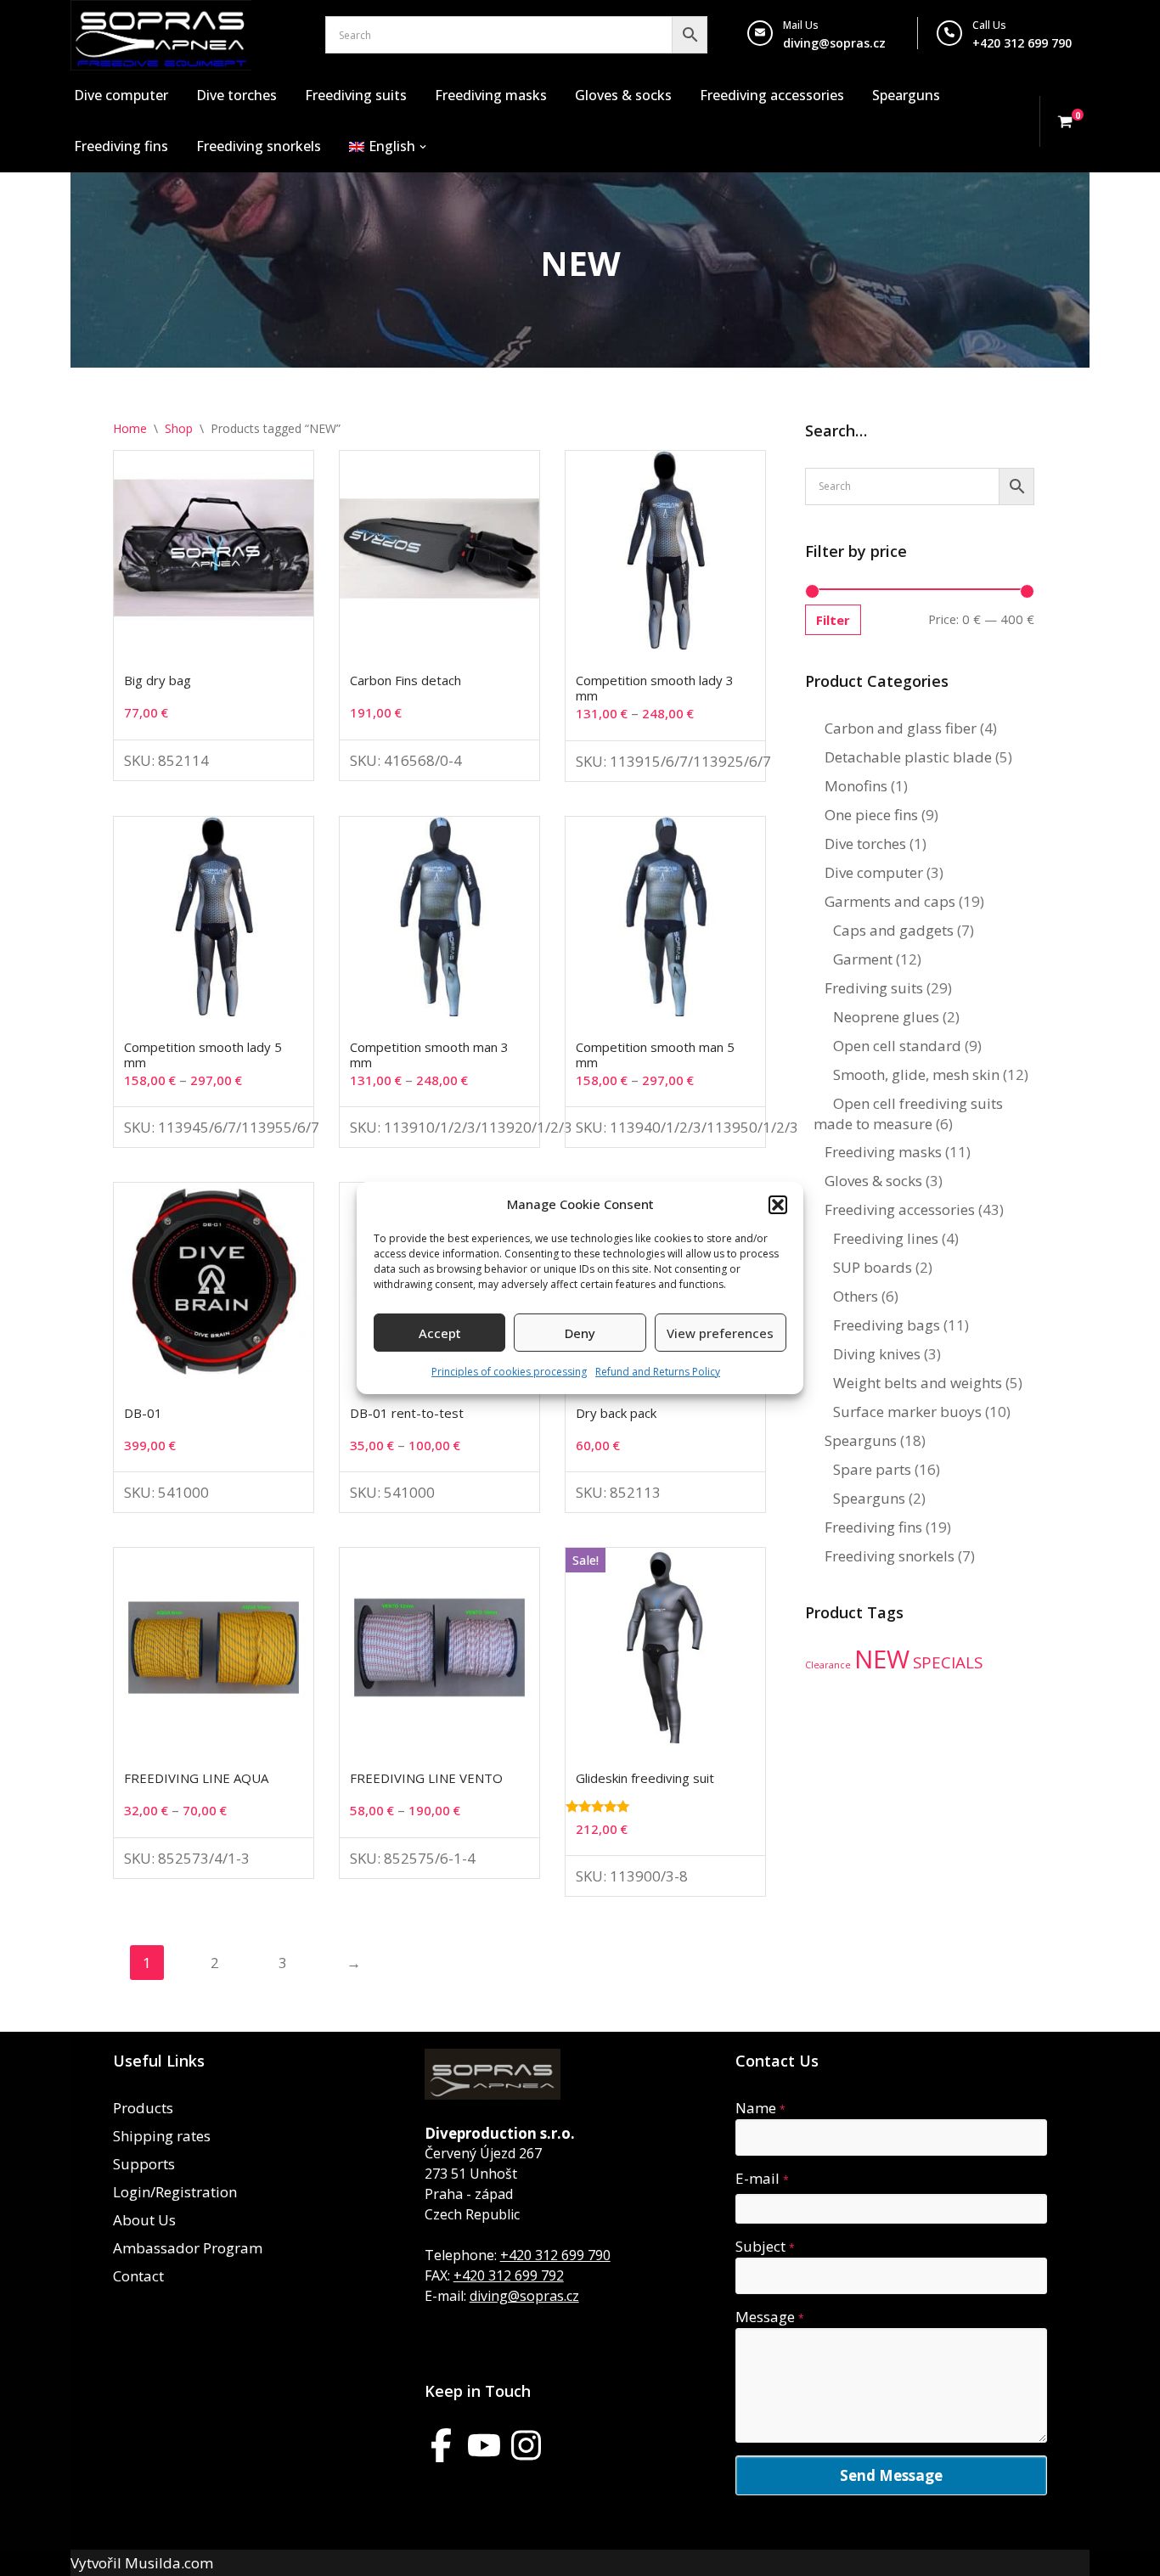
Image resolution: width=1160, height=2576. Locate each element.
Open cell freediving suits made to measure (908, 1114)
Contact (138, 2276)
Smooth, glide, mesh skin (916, 1074)
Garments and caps (890, 901)
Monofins (856, 786)
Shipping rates (162, 2136)
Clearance (828, 1665)
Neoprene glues (886, 1017)
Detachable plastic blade (908, 757)
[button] (778, 1205)
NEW (882, 1659)
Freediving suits (356, 95)
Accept (440, 1333)
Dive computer (121, 95)
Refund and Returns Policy (658, 1372)
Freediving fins (121, 146)
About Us (144, 2220)
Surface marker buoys (907, 1412)
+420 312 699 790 (555, 2255)
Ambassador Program (188, 2248)
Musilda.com (169, 2563)
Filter (833, 620)
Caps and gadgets (893, 930)
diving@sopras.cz (834, 43)
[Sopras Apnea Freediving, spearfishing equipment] (161, 35)
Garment (863, 959)
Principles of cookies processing (509, 1372)
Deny (580, 1333)
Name (760, 2108)
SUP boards (873, 1267)
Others (856, 1296)
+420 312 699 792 (509, 2275)
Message (770, 2317)
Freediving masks (491, 95)
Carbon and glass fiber (901, 728)
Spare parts (872, 1469)
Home (130, 428)
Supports (144, 2164)
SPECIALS (948, 1662)
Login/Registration (175, 2192)
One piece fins (871, 815)
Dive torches (237, 95)
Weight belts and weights (918, 1383)
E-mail (762, 2178)
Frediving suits (874, 988)
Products (143, 2108)
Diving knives (877, 1354)
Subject (765, 2246)
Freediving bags (887, 1325)
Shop (179, 428)
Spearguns (906, 95)
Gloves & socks (623, 95)
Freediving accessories (772, 95)
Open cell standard (897, 1046)
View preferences (720, 1333)
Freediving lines (886, 1238)
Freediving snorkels (259, 146)
